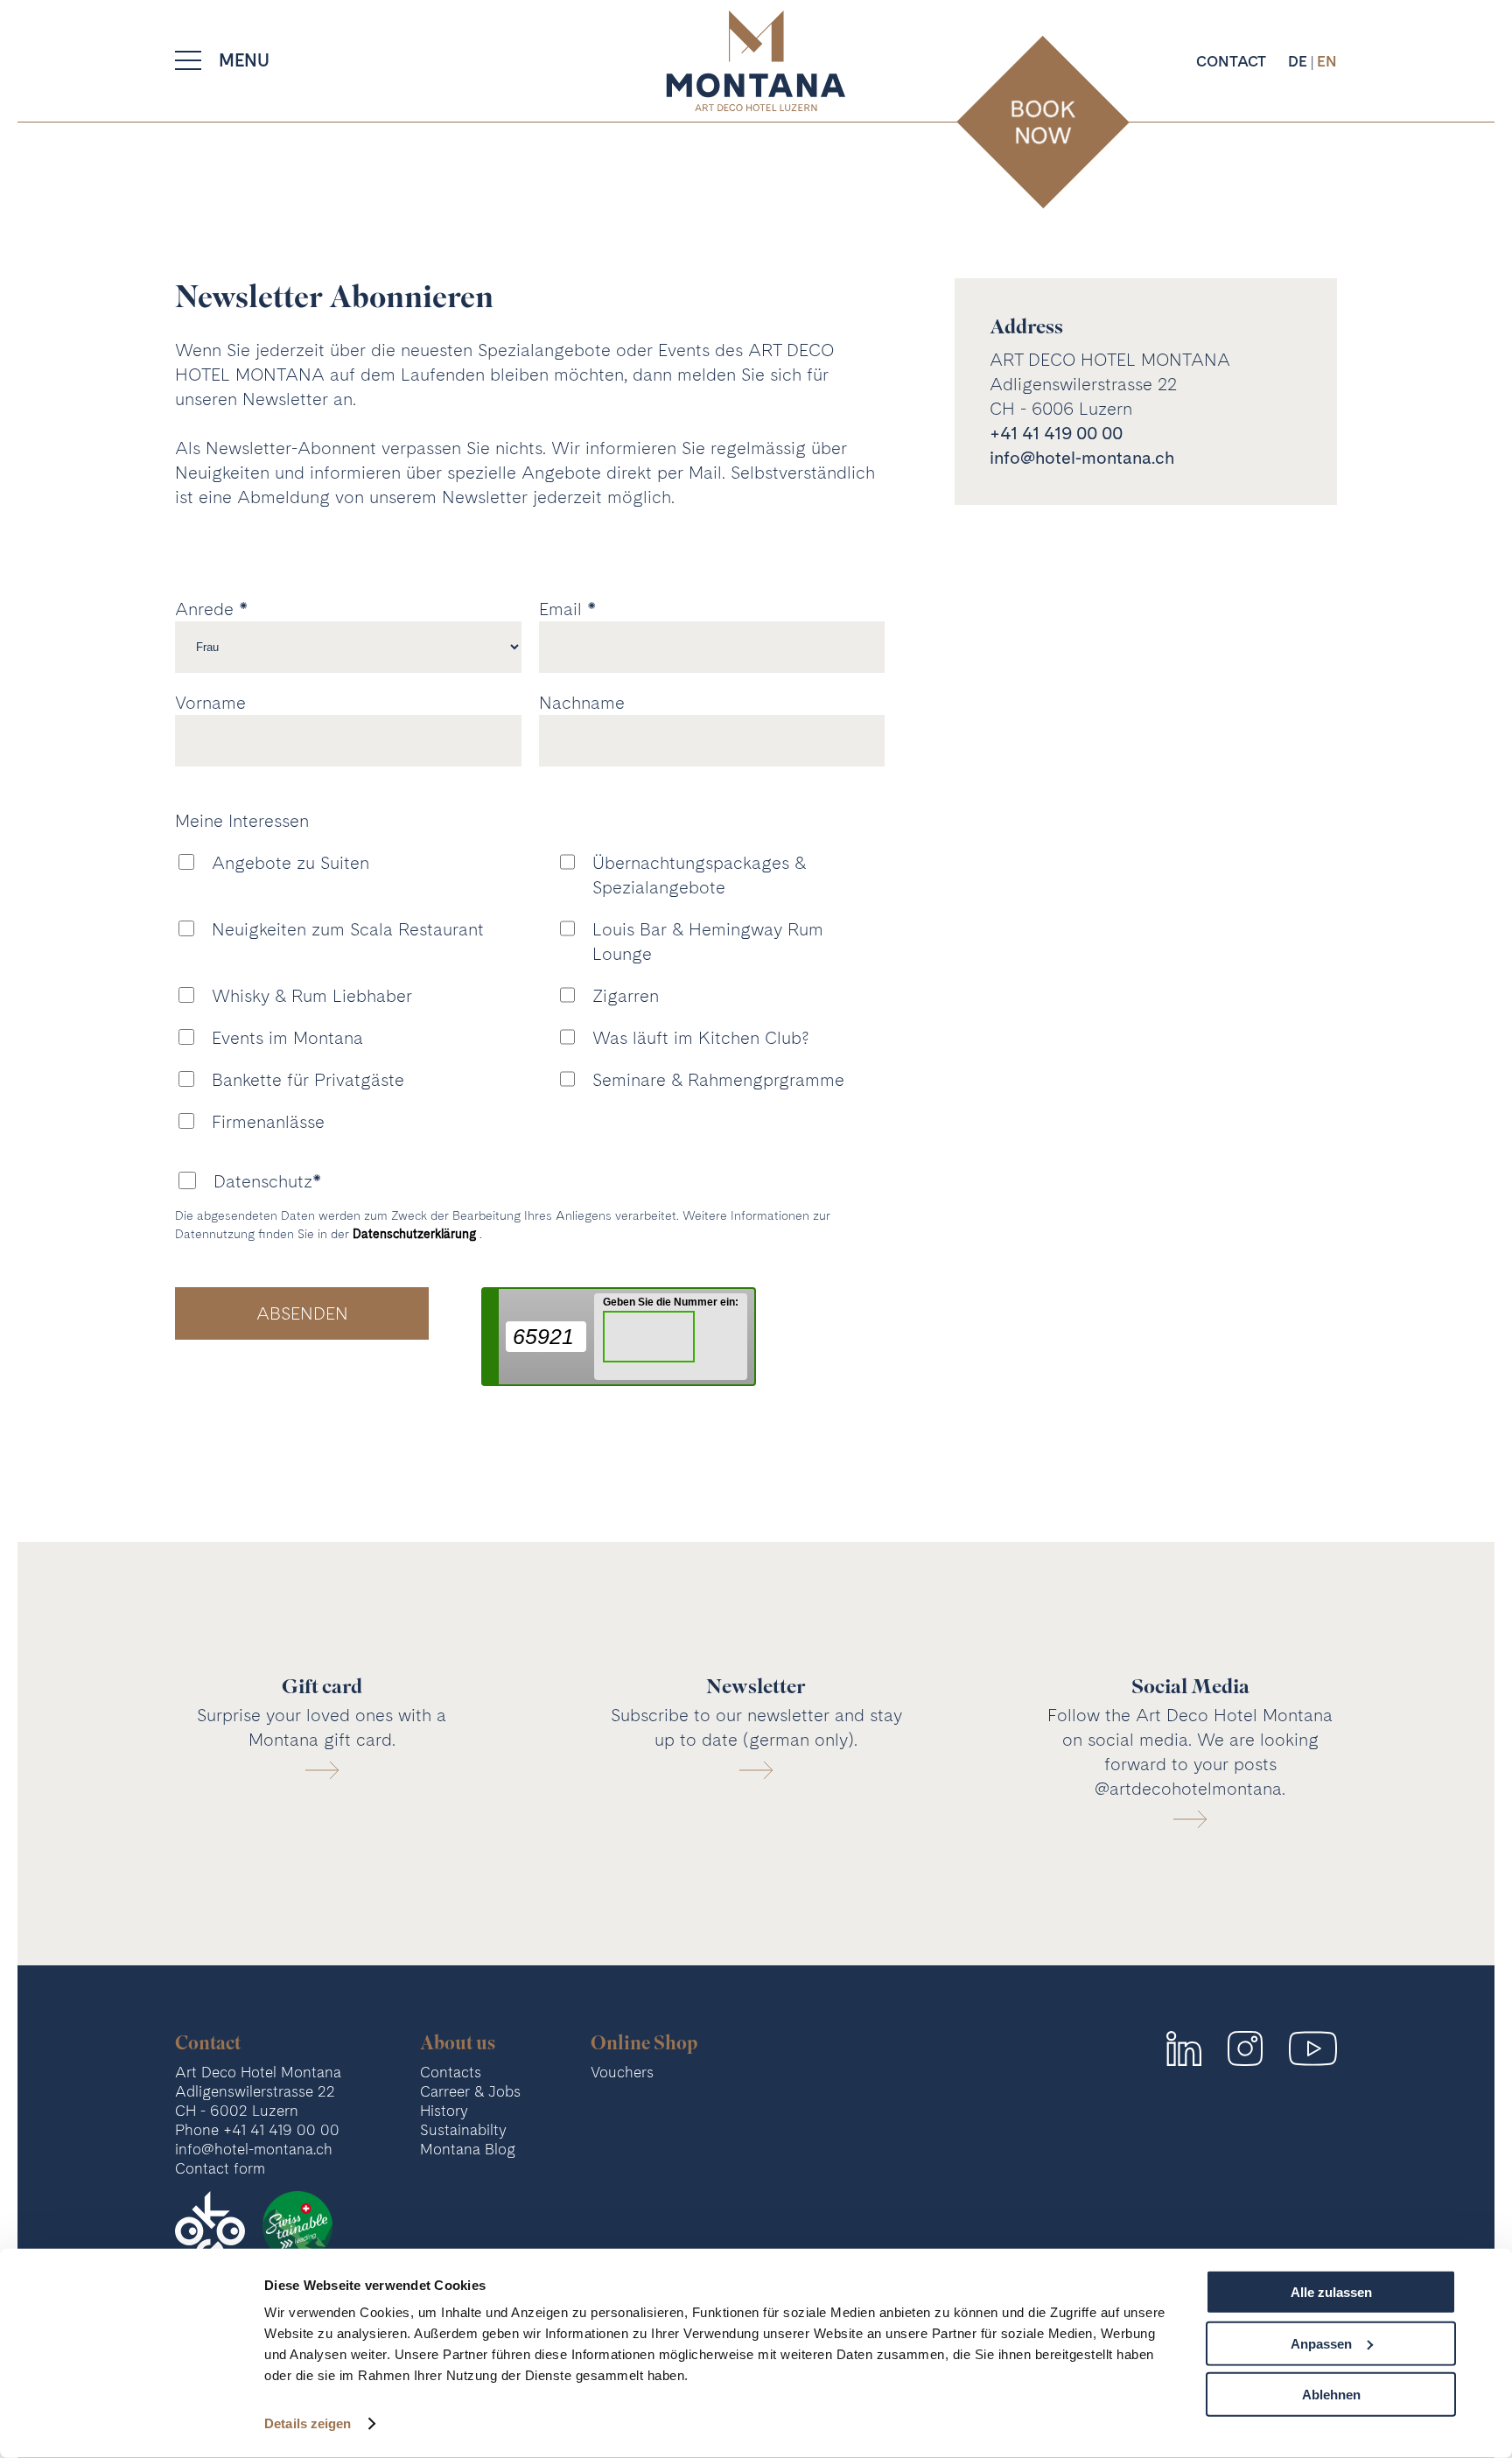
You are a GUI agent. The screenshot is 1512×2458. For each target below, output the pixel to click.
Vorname (210, 703)
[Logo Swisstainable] (297, 2226)
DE (1299, 60)
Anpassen (1321, 2343)
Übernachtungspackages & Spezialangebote (699, 875)
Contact (1231, 60)
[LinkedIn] (1184, 2048)
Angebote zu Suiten (290, 863)
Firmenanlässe (268, 1122)
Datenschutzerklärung (416, 1234)
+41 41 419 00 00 (1056, 433)
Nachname (582, 703)
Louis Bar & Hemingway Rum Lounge (708, 942)
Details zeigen (308, 2423)
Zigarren (626, 996)
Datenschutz (263, 1181)
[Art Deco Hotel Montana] (756, 61)
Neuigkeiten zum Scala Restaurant (348, 929)
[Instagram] (1245, 2048)
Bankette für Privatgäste (308, 1080)
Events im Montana (287, 1038)
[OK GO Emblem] (210, 2226)
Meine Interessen (242, 821)
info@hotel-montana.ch (1082, 458)
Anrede (204, 609)
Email (560, 609)
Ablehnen (1331, 2395)
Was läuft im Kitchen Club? (701, 1038)
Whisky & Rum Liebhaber (312, 996)
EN (1327, 60)
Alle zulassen (1331, 2292)
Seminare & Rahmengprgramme (718, 1080)
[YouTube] (1313, 2048)
